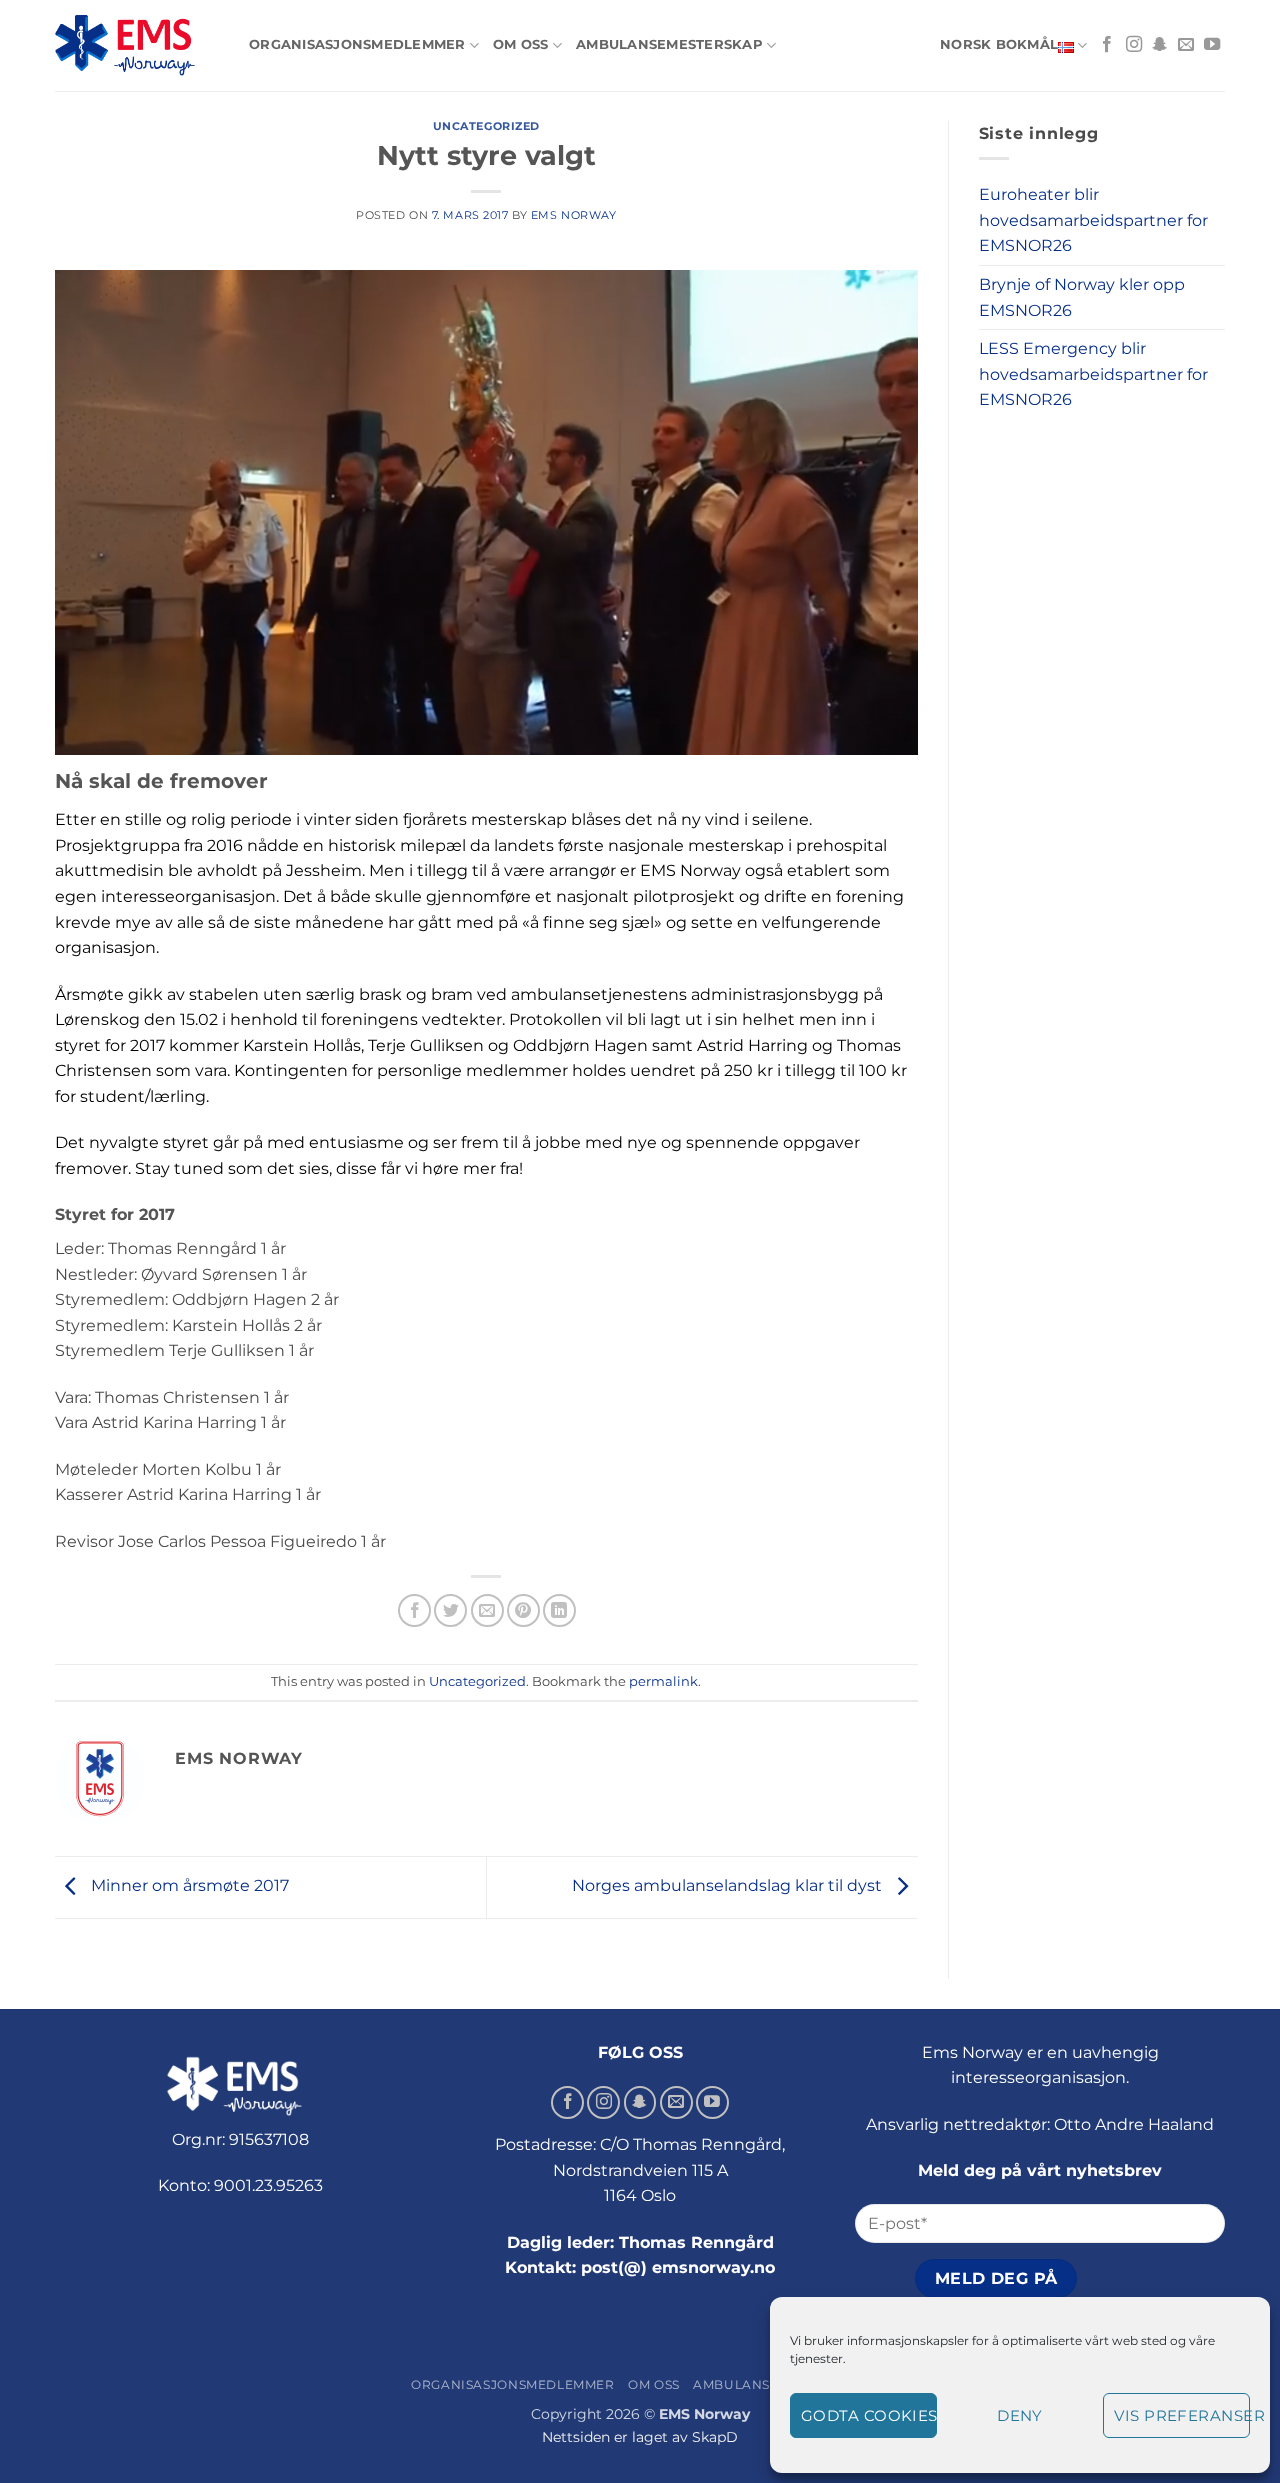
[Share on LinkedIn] (559, 1610)
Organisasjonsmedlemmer (357, 44)
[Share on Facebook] (414, 1610)
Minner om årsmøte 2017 (188, 1885)
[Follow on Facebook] (1107, 45)
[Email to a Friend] (487, 1610)
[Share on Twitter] (450, 1610)
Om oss (521, 44)
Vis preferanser (1182, 2415)
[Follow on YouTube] (1212, 45)
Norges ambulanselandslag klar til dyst (729, 1885)
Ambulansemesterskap (669, 44)
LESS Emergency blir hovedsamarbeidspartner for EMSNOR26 (1093, 374)
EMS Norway (574, 215)
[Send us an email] (1186, 45)
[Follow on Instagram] (1134, 45)
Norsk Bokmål (999, 44)
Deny (1020, 2415)
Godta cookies (869, 2415)
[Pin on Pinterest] (523, 1610)
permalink (663, 1681)
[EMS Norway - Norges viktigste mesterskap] (137, 45)
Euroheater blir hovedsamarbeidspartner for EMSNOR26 (1093, 220)
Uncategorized (486, 126)
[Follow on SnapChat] (1160, 45)
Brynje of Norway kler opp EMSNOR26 (1082, 297)
